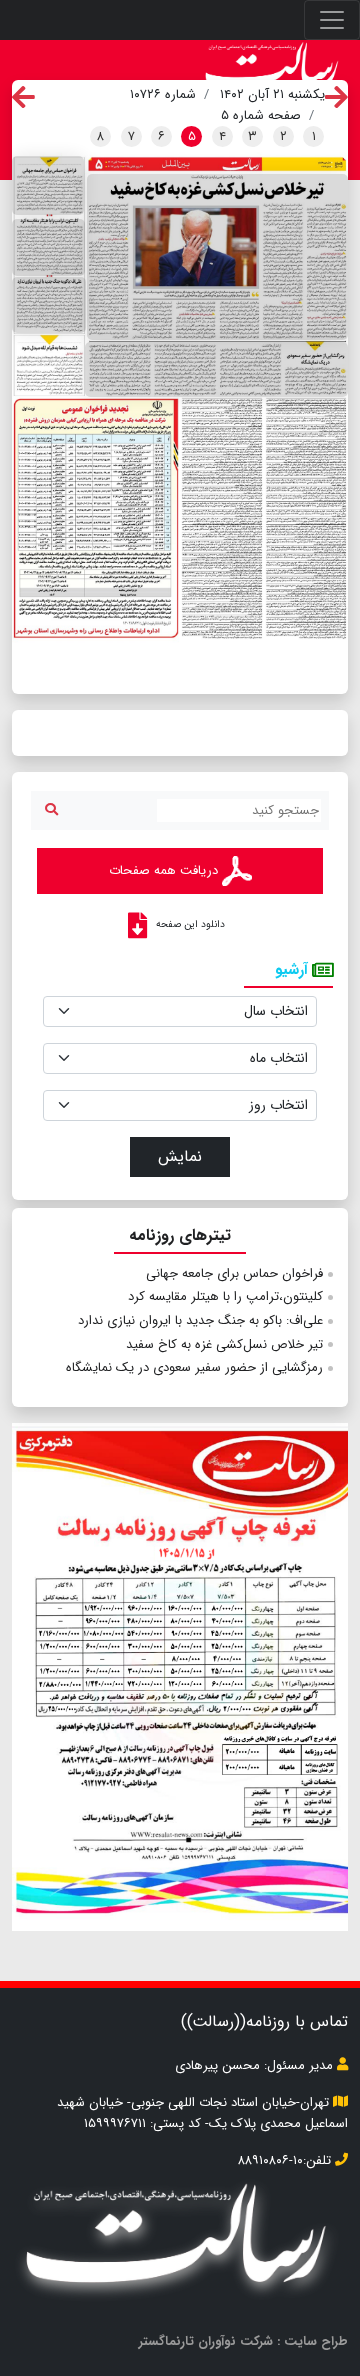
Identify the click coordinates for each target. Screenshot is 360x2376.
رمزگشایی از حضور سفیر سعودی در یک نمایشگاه (194, 1367)
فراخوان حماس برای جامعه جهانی (234, 1273)
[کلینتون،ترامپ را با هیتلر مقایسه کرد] (48, 247)
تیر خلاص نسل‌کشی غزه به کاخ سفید (224, 1344)
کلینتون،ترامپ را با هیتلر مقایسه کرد (225, 1296)
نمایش (180, 1156)
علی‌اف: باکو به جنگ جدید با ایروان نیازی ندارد (200, 1320)
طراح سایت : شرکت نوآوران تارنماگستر (243, 2341)
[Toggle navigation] (332, 20)
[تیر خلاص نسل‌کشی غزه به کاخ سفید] (217, 257)
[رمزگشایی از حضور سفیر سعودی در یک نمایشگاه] (216, 369)
